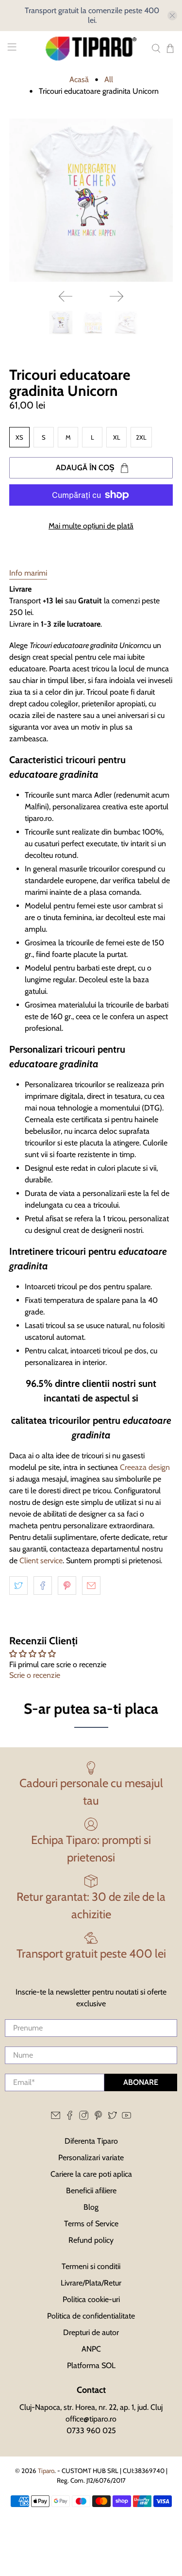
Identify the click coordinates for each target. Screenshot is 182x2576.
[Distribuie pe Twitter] (18, 1586)
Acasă (79, 80)
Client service (41, 1561)
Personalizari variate (91, 2158)
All (109, 80)
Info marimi (28, 573)
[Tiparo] (91, 49)
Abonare (141, 2082)
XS (19, 437)
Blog (91, 2207)
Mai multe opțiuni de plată (91, 526)
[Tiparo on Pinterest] (98, 2117)
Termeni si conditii (91, 2266)
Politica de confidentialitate (91, 2316)
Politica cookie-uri (91, 2299)
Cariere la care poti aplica (91, 2174)
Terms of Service (91, 2224)
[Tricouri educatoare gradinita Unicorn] (91, 200)
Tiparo (46, 2471)
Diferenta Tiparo (91, 2141)
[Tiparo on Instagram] (84, 2117)
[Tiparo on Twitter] (112, 2117)
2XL (141, 437)
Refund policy (91, 2240)
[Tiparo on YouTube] (126, 2117)
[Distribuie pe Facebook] (43, 1586)
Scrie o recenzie (35, 1675)
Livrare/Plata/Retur (91, 2283)
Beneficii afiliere (91, 2191)
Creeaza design (145, 1467)
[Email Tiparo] (56, 2117)
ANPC (91, 2349)
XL (117, 437)
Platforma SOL (91, 2365)
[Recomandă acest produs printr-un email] (91, 1586)
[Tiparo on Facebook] (70, 2117)
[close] (172, 16)
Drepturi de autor (91, 2332)
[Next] (116, 296)
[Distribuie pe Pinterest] (67, 1586)
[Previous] (66, 296)
